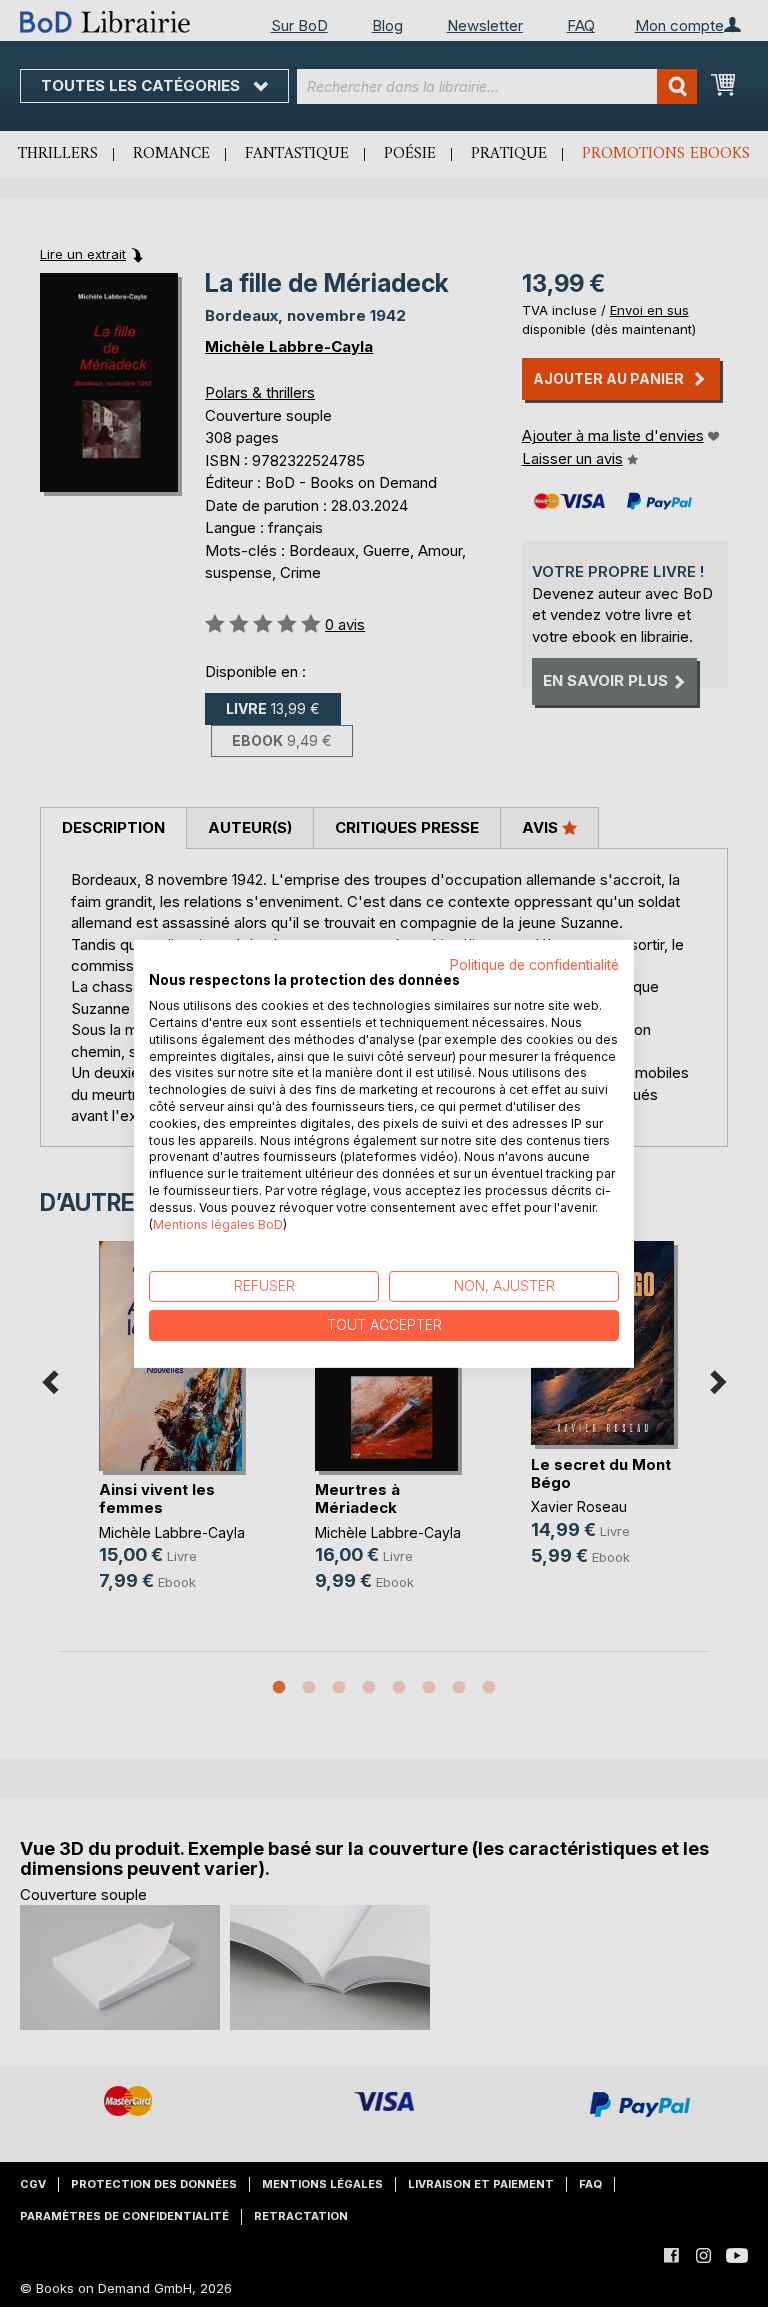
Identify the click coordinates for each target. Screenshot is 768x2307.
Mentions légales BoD (218, 1223)
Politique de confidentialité (534, 964)
